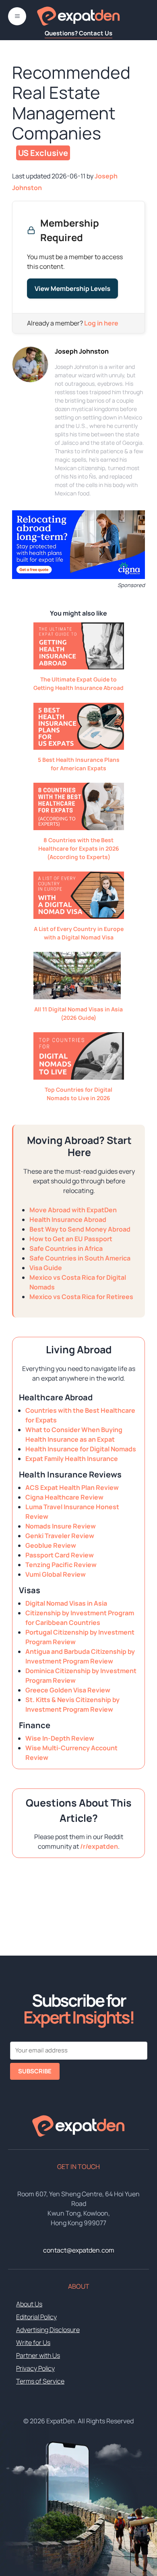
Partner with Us (38, 2355)
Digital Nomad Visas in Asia (66, 1603)
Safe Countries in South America (80, 1258)
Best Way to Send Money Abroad (80, 1229)
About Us (29, 2304)
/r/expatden (99, 1846)
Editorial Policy (36, 2317)
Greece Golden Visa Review (68, 1690)
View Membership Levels (72, 288)
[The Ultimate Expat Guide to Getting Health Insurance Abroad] (79, 667)
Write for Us (33, 2343)
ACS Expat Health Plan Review (72, 1487)
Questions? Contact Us (78, 33)
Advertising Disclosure (48, 2330)
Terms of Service (40, 2381)
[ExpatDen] (78, 16)
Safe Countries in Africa (66, 1248)
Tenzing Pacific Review (61, 1565)
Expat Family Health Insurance (72, 1459)
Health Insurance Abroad (68, 1219)
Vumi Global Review (56, 1574)
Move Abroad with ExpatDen (73, 1210)
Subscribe (35, 2071)
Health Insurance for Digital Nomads (81, 1449)
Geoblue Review (51, 1545)
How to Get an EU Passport (71, 1239)
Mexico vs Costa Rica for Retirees (81, 1297)
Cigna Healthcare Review (64, 1497)
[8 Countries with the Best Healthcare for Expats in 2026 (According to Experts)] (79, 828)
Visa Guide (46, 1268)
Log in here (101, 323)
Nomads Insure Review (61, 1526)
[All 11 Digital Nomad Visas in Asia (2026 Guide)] (77, 997)
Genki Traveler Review (60, 1536)
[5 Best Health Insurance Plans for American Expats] (79, 747)
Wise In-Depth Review (60, 1738)
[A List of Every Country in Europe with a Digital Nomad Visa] (79, 917)
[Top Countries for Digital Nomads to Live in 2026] (79, 1077)
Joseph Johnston (82, 351)
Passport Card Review (60, 1555)
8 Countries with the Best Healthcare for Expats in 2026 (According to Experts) (79, 848)
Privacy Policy (35, 2368)
